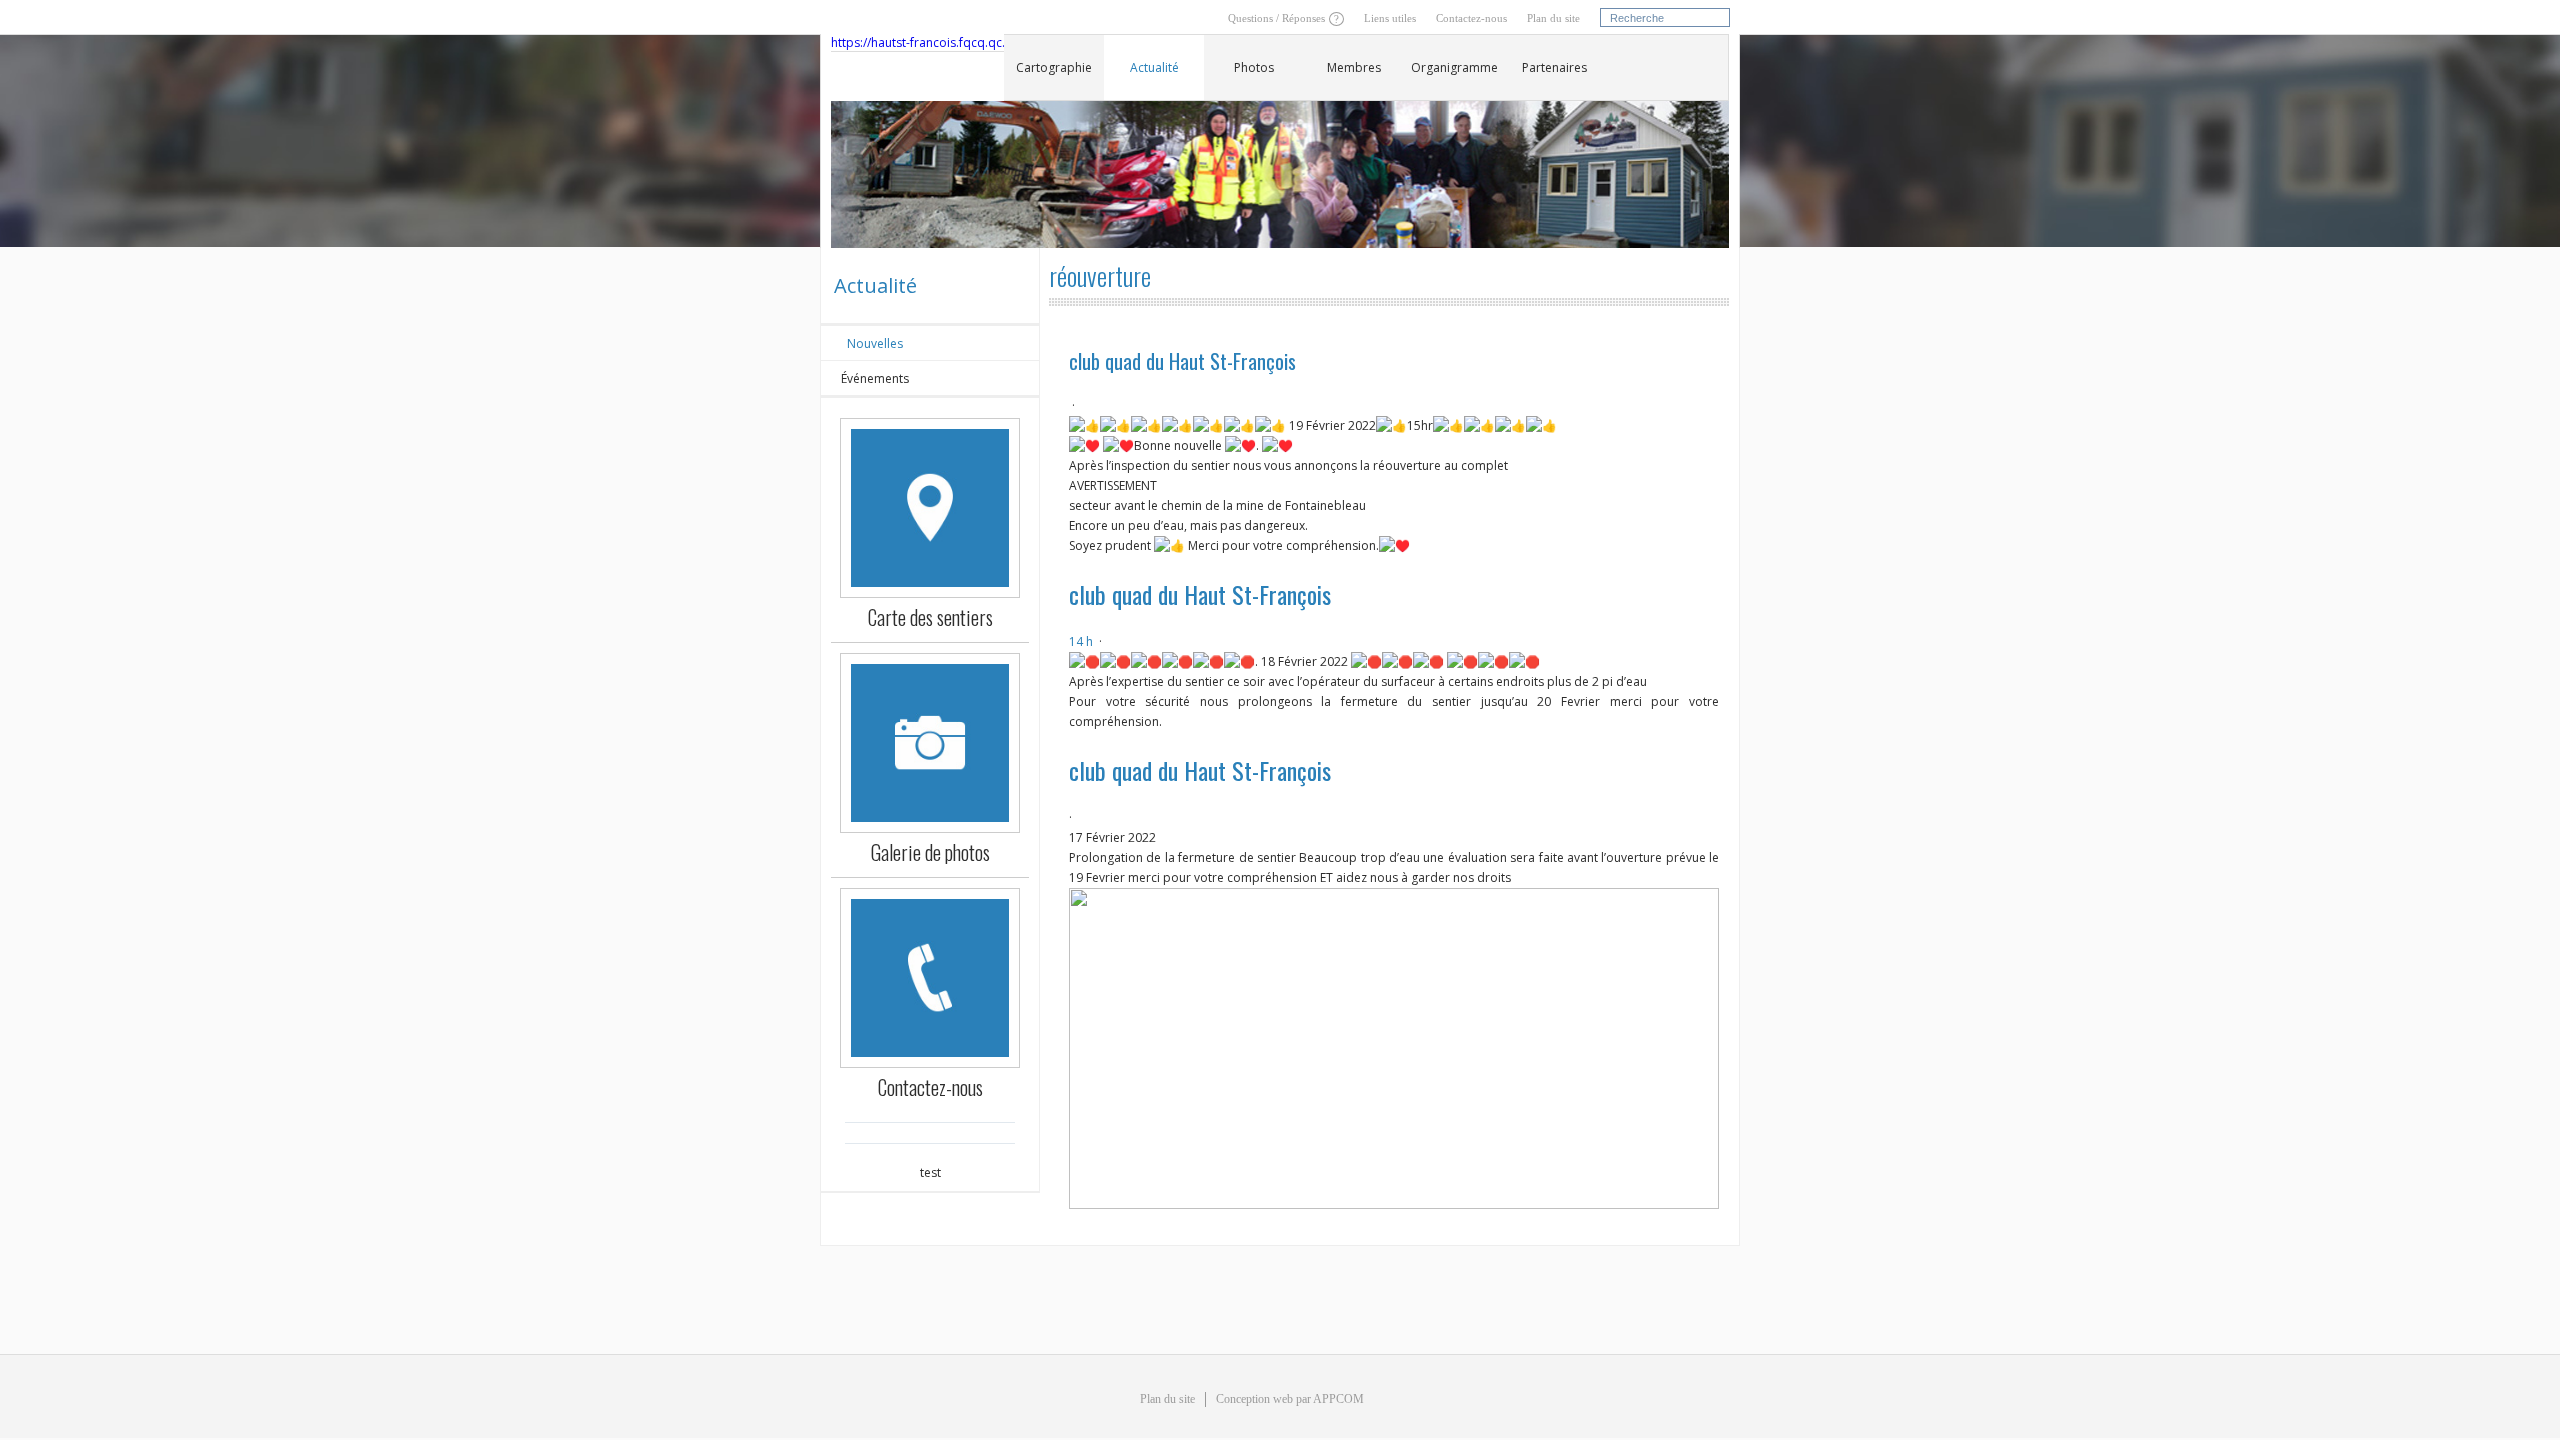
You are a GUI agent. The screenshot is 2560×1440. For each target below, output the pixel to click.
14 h (1081, 641)
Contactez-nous (1471, 18)
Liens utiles (1390, 18)
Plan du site (1553, 18)
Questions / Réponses (1276, 18)
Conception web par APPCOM (1290, 1399)
